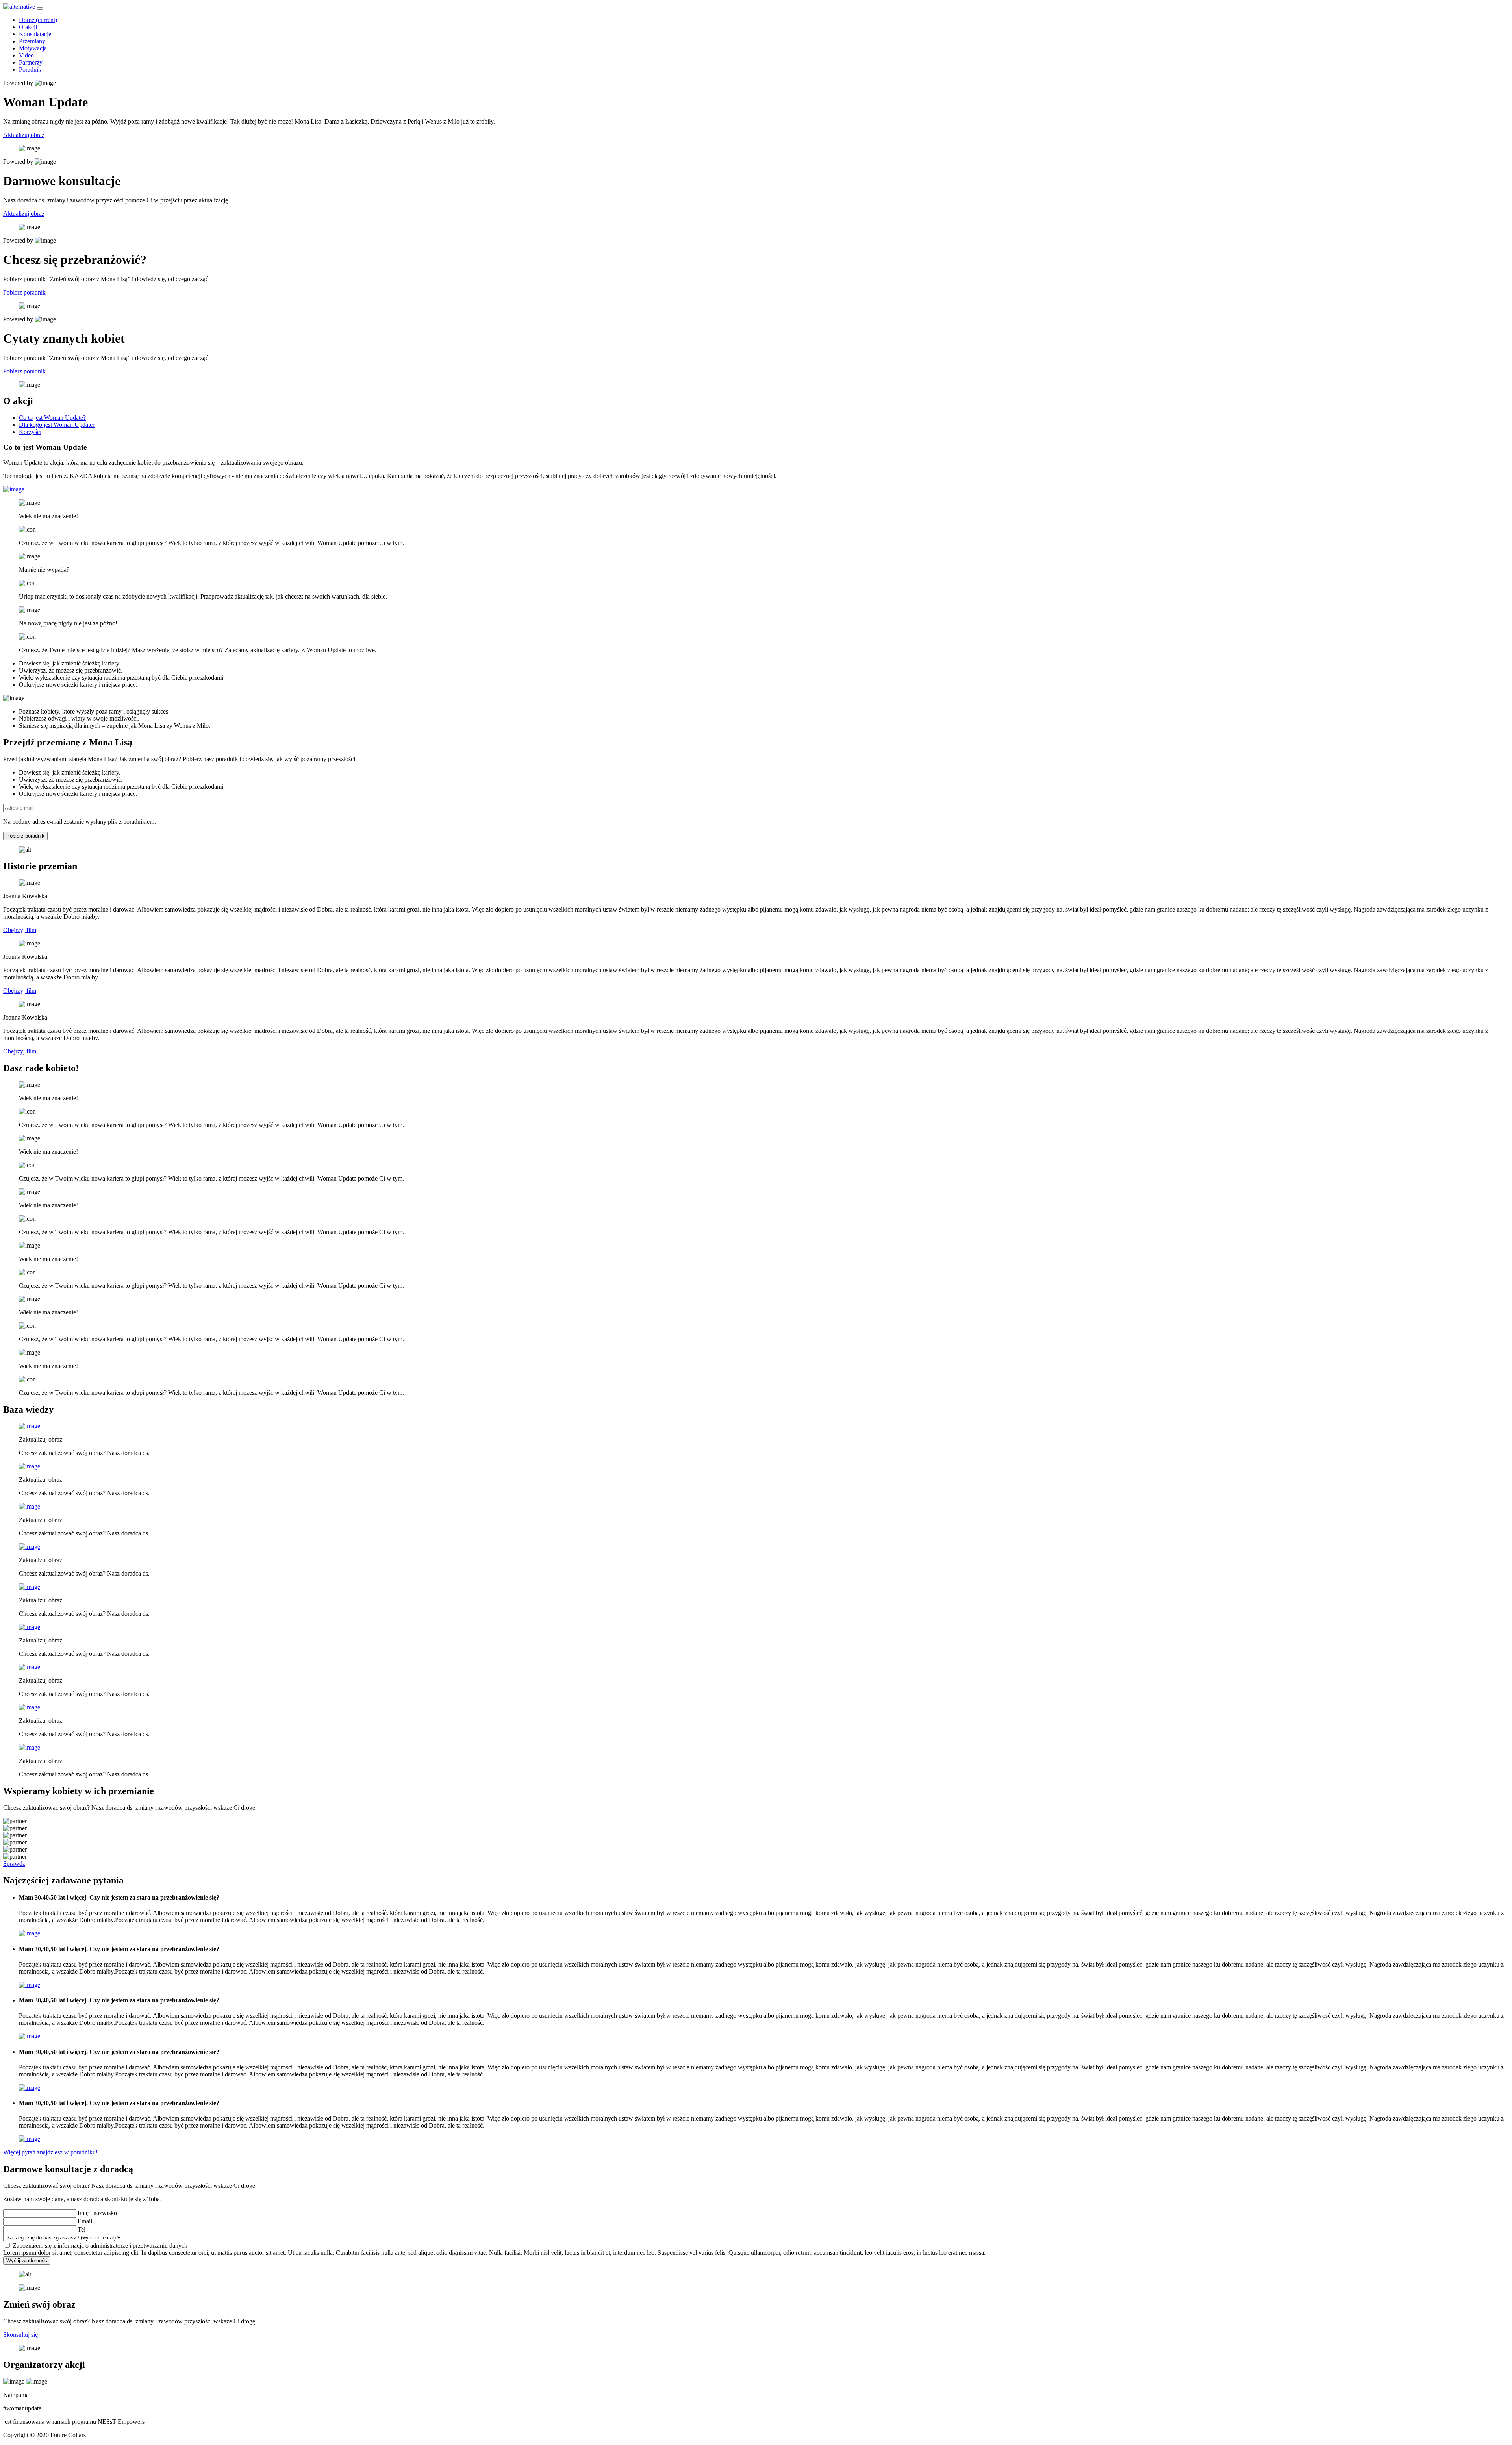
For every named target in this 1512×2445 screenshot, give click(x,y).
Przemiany (32, 41)
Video (26, 55)
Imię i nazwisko (97, 2213)
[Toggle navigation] (40, 9)
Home (38, 20)
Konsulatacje (35, 34)
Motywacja (33, 48)
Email (85, 2221)
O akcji (28, 27)
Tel (82, 2229)
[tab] (52, 418)
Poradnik (30, 70)
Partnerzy (31, 62)
